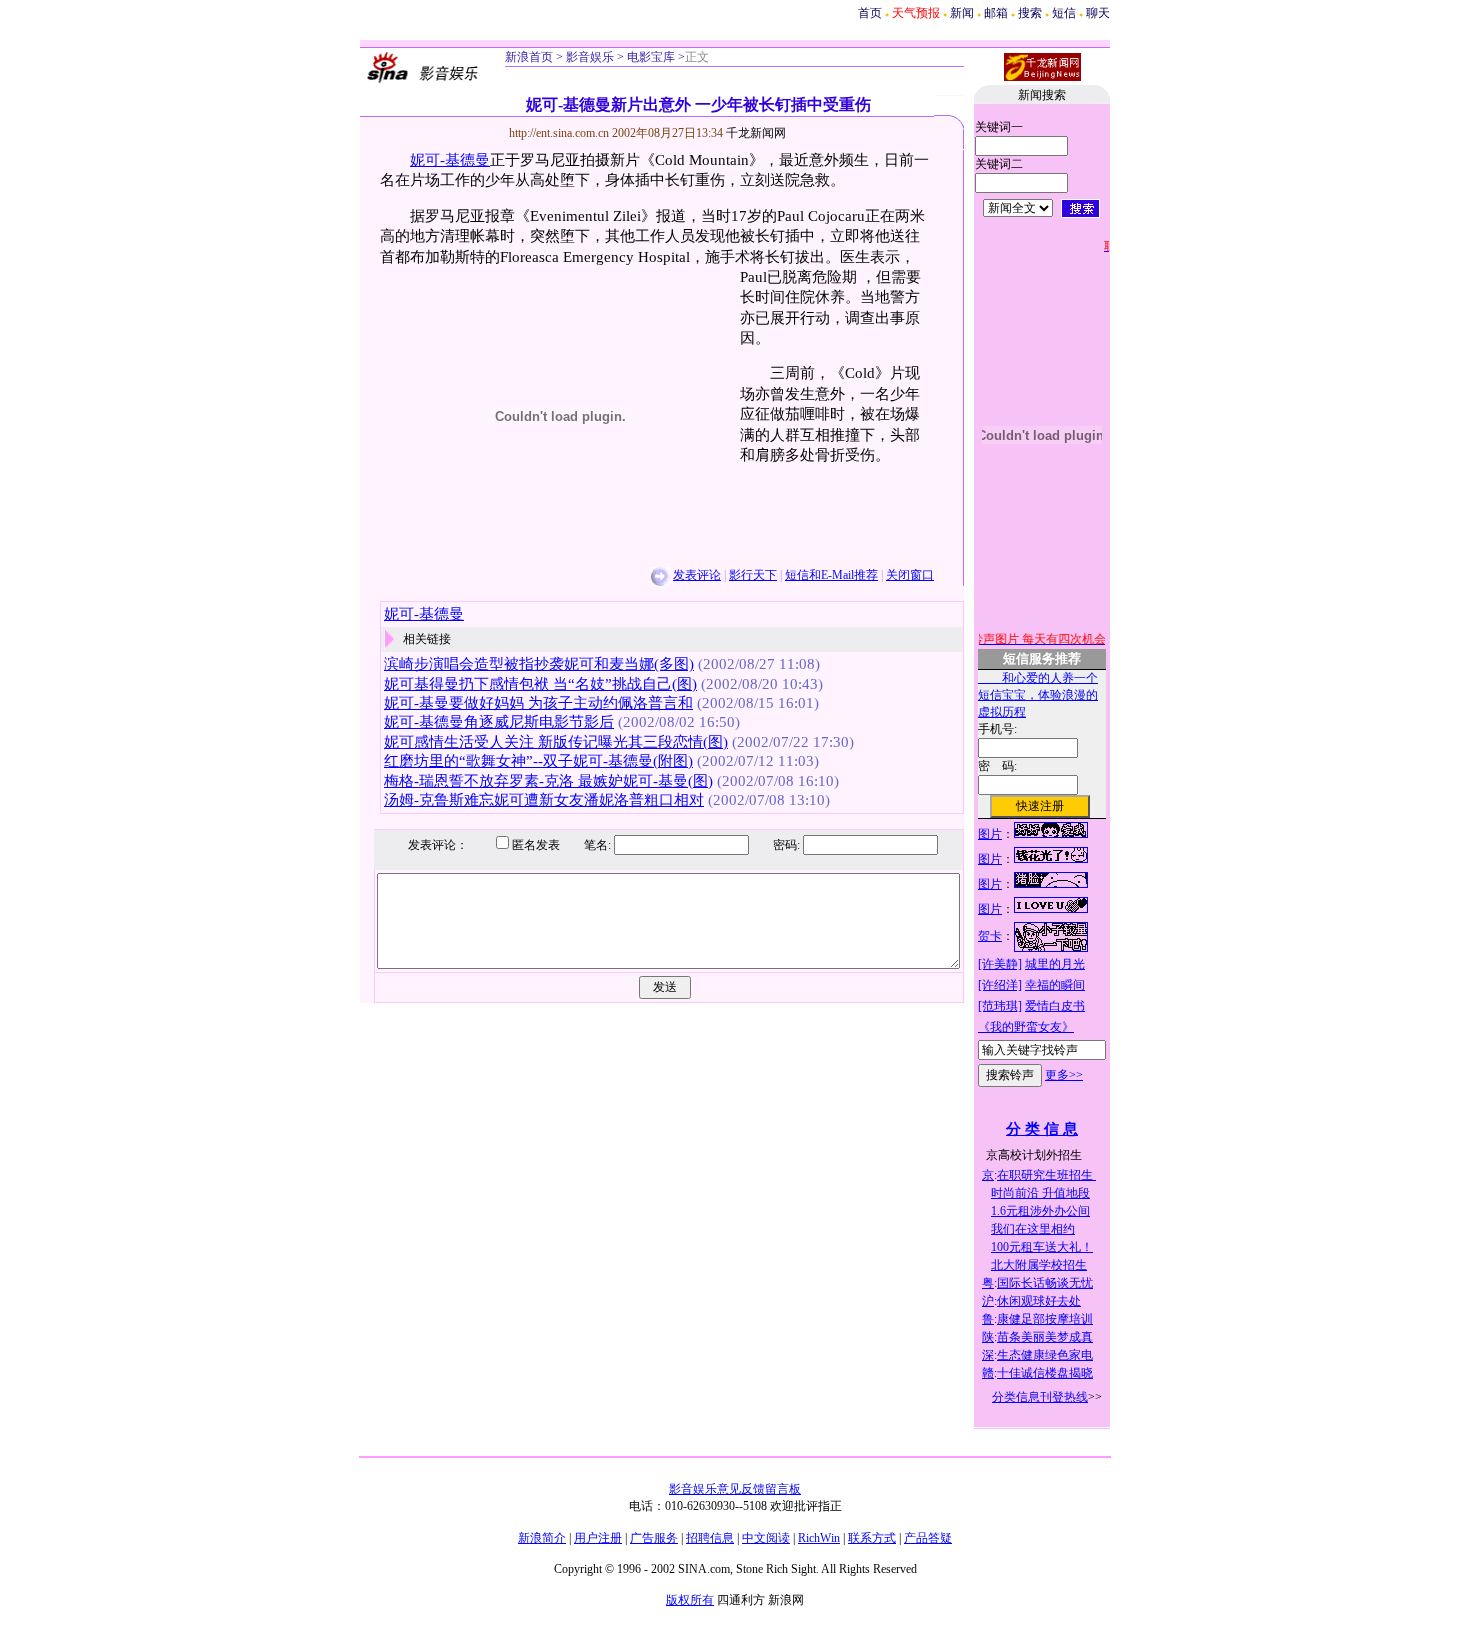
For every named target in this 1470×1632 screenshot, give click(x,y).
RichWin (819, 1538)
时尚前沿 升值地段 (1040, 1193)
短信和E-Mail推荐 (831, 575)
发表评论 (697, 575)
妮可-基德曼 (450, 160)
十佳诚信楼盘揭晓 (1045, 1373)
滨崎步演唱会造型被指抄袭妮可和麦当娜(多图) (539, 664)
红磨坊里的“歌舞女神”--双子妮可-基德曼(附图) (538, 761)
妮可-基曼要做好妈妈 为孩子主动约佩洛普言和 (538, 703)
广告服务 (654, 1538)
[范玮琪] (1000, 1006)
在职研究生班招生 (1046, 1175)
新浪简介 (542, 1538)
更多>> (1064, 1075)
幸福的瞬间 (1055, 985)
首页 (870, 13)
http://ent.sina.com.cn (560, 133)
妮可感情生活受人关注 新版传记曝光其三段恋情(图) (556, 742)
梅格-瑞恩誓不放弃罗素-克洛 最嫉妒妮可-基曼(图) (548, 781)
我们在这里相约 (1033, 1229)
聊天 (1098, 13)
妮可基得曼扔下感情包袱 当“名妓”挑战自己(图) (540, 684)
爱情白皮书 (1055, 1006)
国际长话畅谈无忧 (1045, 1283)
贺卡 (990, 936)
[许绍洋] (1000, 985)
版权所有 (690, 1600)
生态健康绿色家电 (1045, 1355)
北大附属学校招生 (1039, 1265)
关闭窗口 (910, 575)
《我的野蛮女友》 (1026, 1027)
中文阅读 (766, 1538)
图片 (990, 834)
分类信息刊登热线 (1040, 1397)
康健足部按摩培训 (1045, 1319)
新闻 (962, 13)
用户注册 (598, 1538)
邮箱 (996, 13)
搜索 (1030, 13)
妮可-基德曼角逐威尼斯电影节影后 (499, 722)
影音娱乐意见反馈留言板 (735, 1489)
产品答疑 (928, 1538)
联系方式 (872, 1538)
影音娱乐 (590, 57)
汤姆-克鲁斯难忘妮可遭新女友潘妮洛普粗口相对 (544, 800)
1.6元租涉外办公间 (1040, 1211)
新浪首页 (529, 57)
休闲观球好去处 (1039, 1301)
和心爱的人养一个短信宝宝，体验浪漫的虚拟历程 (1038, 695)
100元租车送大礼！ (1042, 1247)
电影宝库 (649, 57)
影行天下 (753, 575)
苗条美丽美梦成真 (1045, 1337)
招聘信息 (710, 1538)
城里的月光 (1055, 964)
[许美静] (1000, 964)
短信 (1064, 13)
